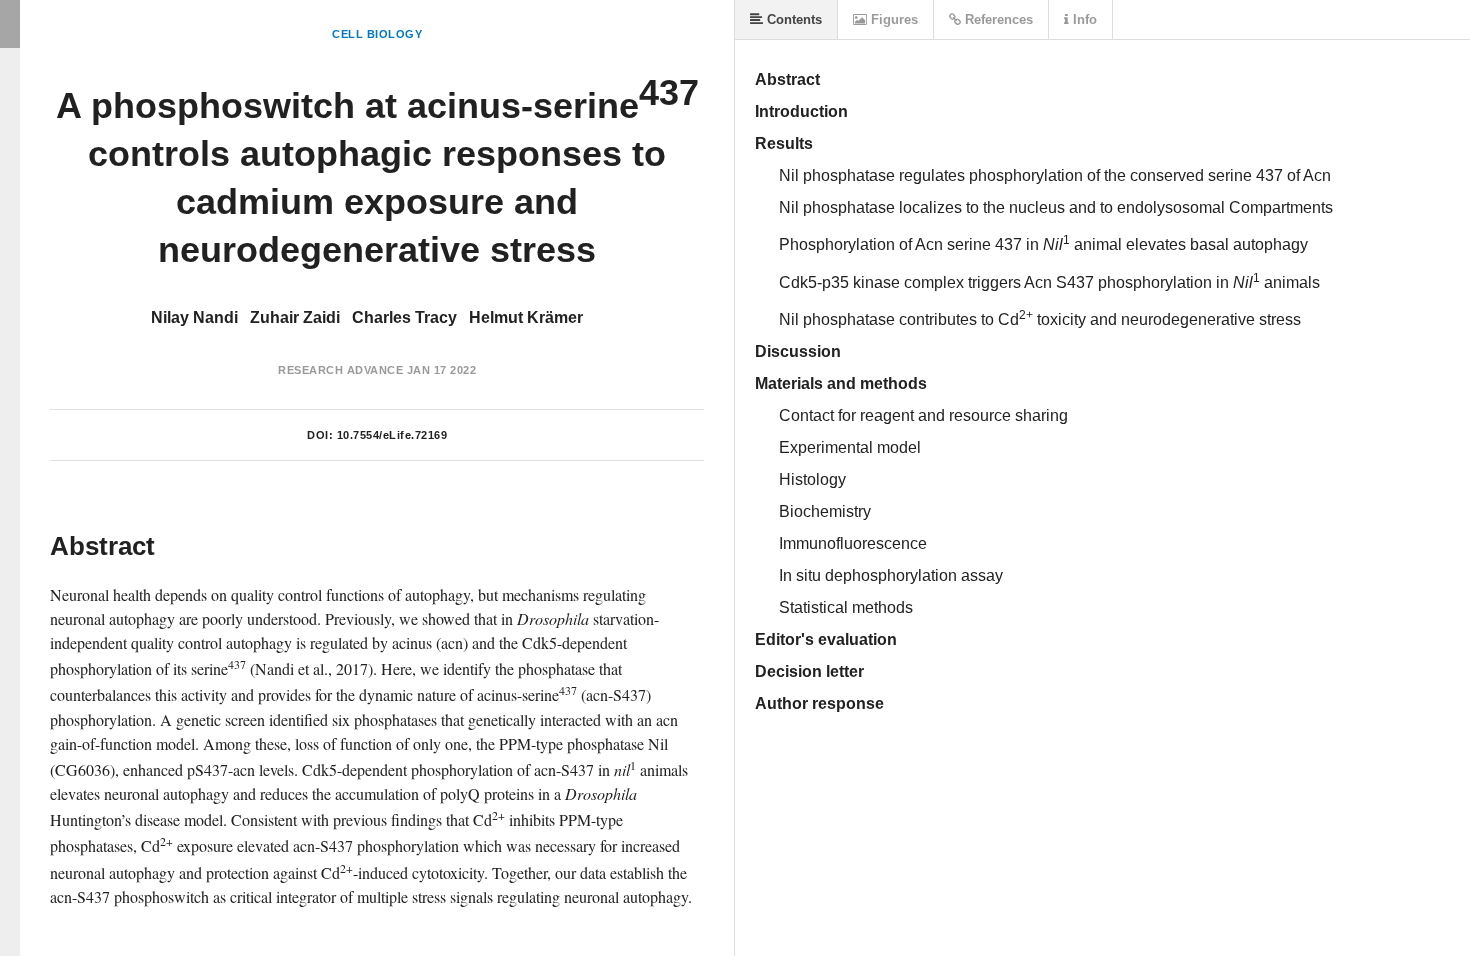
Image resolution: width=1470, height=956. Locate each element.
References (997, 19)
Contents (792, 19)
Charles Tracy (404, 317)
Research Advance (340, 370)
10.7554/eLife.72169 (392, 435)
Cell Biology (377, 34)
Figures (892, 19)
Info (1083, 19)
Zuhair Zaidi (295, 317)
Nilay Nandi (194, 317)
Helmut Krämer (526, 317)
